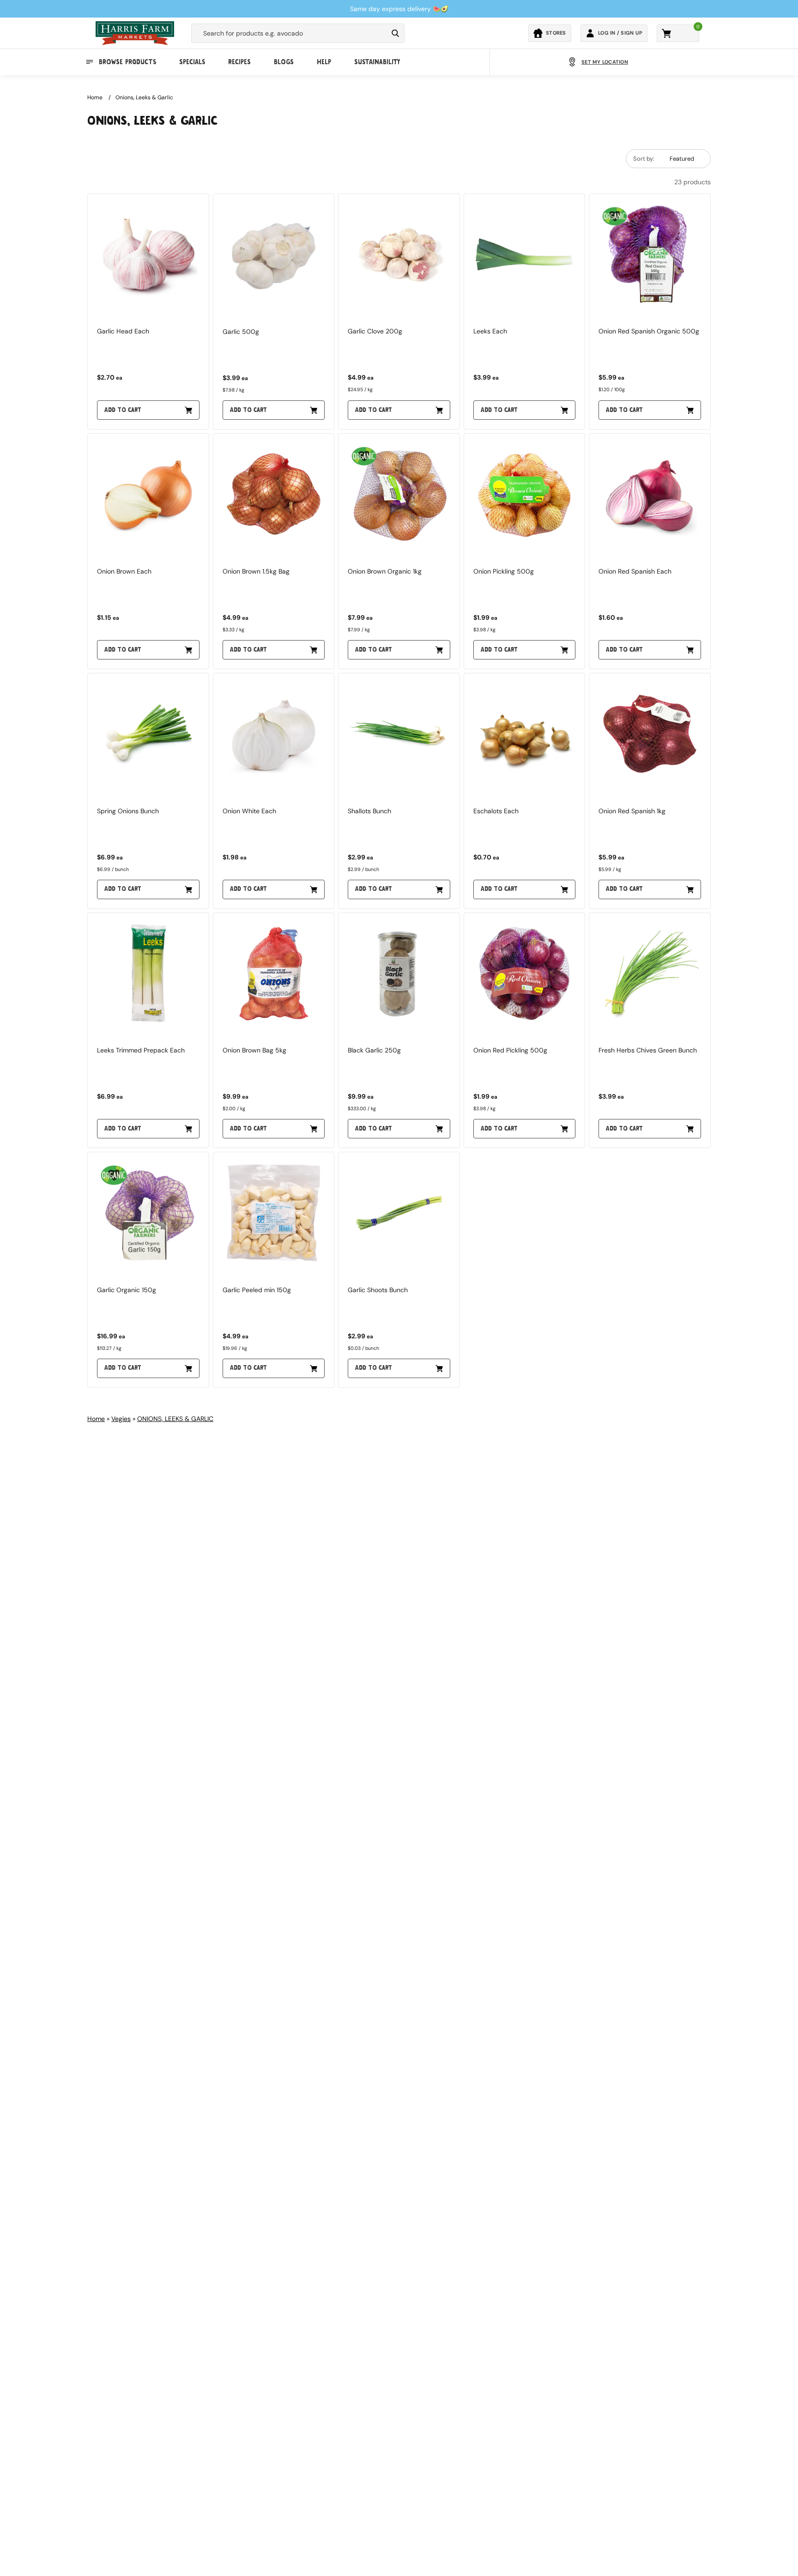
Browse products (127, 62)
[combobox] (290, 33)
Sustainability (377, 62)
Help (324, 62)
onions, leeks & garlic (144, 97)
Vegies (121, 1419)
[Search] (395, 33)
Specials (192, 62)
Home (95, 97)
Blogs (284, 62)
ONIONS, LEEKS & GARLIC (175, 1419)
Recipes (239, 62)
